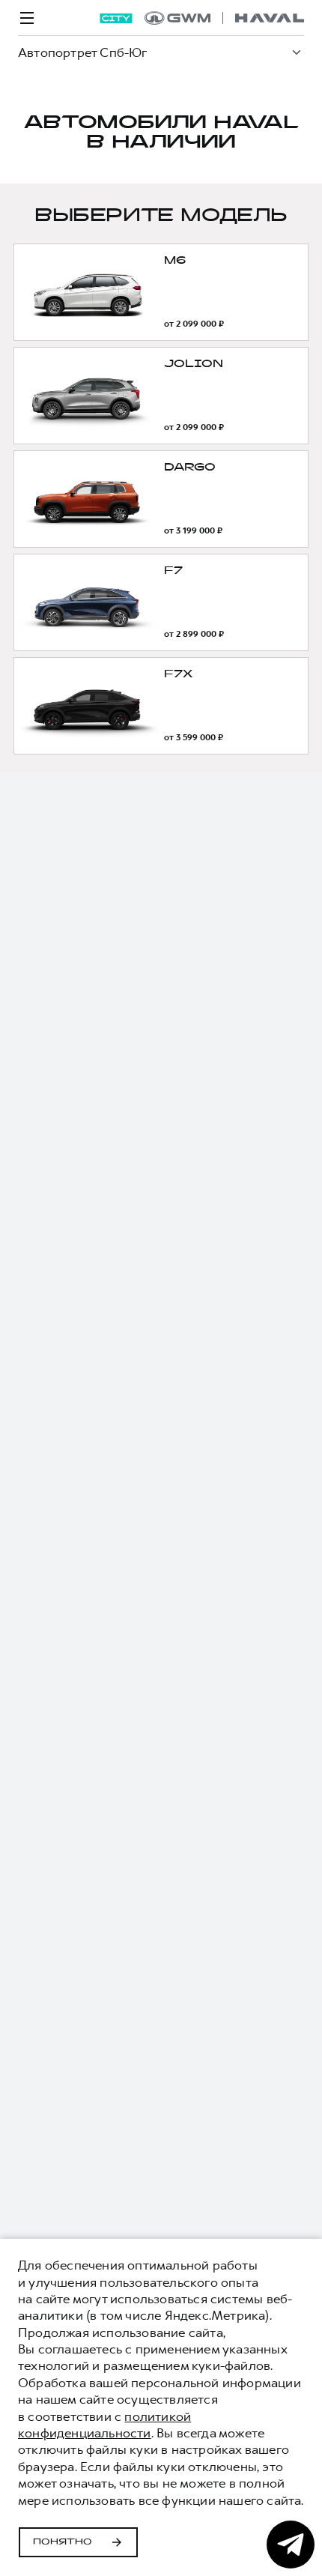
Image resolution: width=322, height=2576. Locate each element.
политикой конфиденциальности (104, 2425)
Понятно (63, 2542)
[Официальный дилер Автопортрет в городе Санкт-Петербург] (224, 18)
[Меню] (27, 18)
